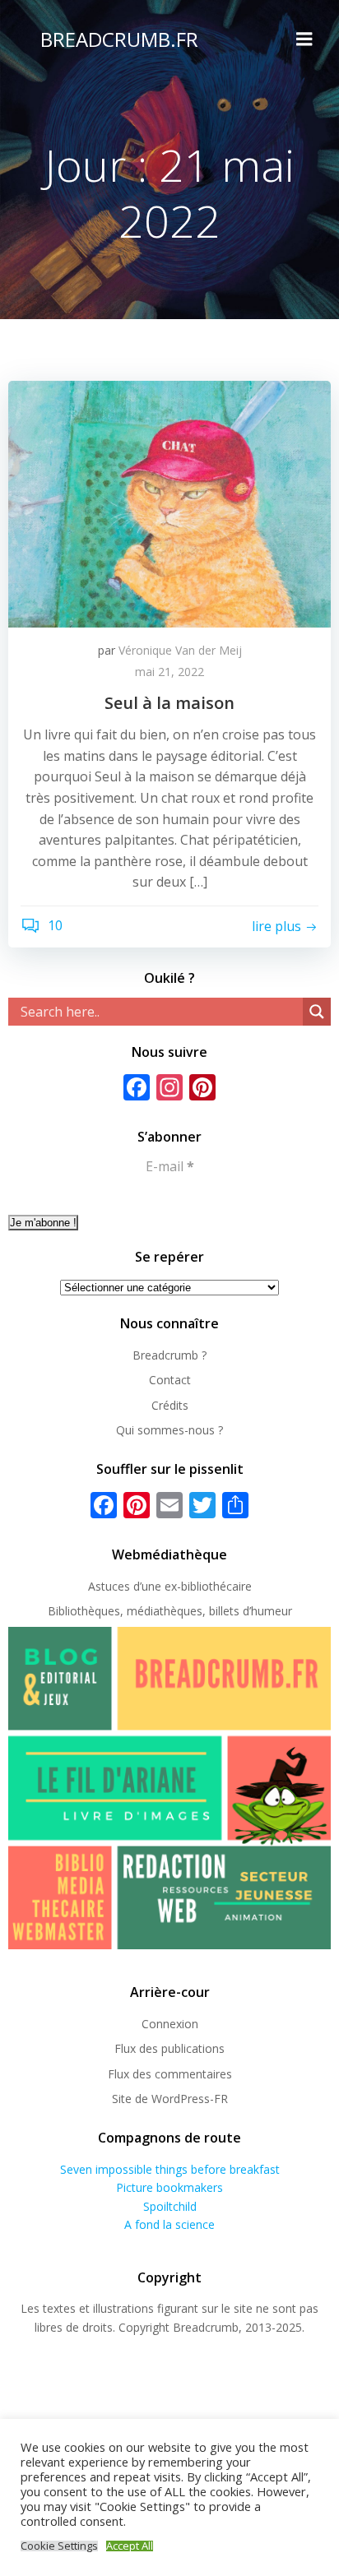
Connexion (170, 2024)
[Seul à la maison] (169, 503)
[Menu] (304, 39)
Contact (170, 1380)
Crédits (170, 1405)
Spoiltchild (170, 2206)
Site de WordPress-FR (170, 2099)
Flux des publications (169, 2048)
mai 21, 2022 (169, 672)
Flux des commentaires (170, 2074)
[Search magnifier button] (317, 1012)
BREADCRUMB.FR (119, 39)
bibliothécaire (216, 1586)
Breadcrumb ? (169, 1355)
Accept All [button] (130, 2546)
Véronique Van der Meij (180, 650)
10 (53, 925)
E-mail (170, 1166)
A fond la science (169, 2224)
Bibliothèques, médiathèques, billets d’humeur (170, 1611)
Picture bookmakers (169, 2187)
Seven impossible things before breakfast (170, 2169)
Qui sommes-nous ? (169, 1430)
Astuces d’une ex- (135, 1586)
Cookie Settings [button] (59, 2546)
